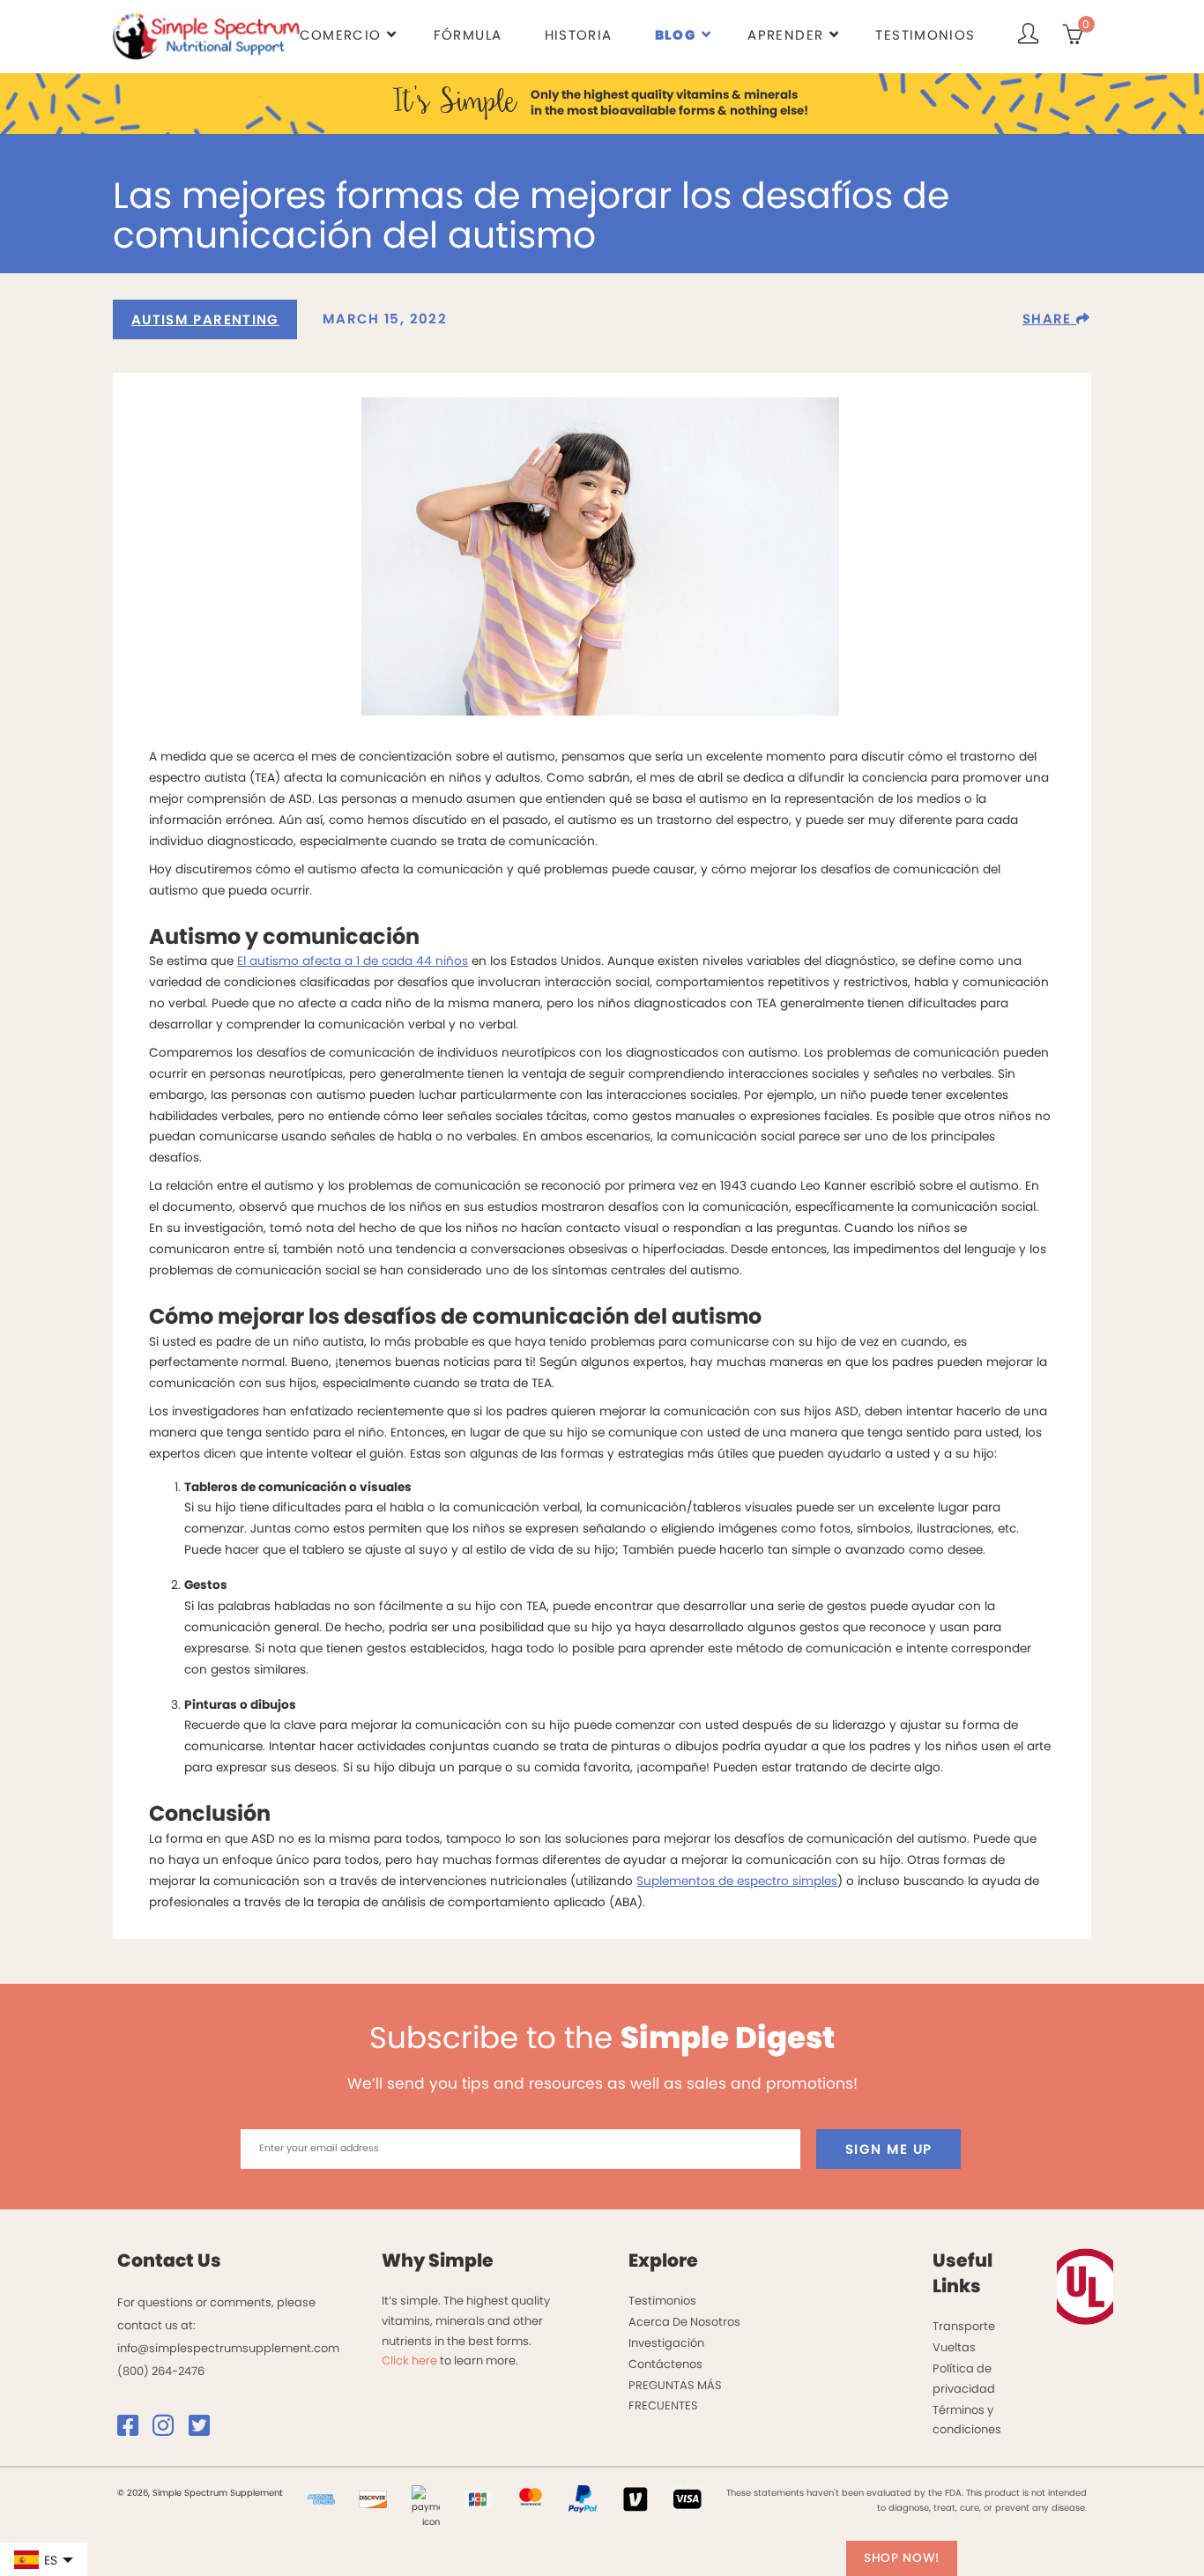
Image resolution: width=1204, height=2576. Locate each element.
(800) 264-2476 (161, 2371)
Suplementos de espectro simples (737, 1881)
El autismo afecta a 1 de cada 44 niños (353, 961)
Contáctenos (665, 2364)
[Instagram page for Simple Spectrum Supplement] (169, 2430)
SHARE (1049, 319)
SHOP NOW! (902, 2558)
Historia (579, 35)
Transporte (964, 2326)
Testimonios (925, 35)
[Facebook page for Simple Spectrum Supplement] (134, 2430)
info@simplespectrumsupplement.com (228, 2348)
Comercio (341, 35)
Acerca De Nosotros (684, 2322)
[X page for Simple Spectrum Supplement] (205, 2430)
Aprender (785, 35)
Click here (409, 2361)
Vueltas (954, 2347)
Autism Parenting (205, 319)
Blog (675, 35)
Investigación (666, 2343)
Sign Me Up (889, 2149)
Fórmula (468, 35)
